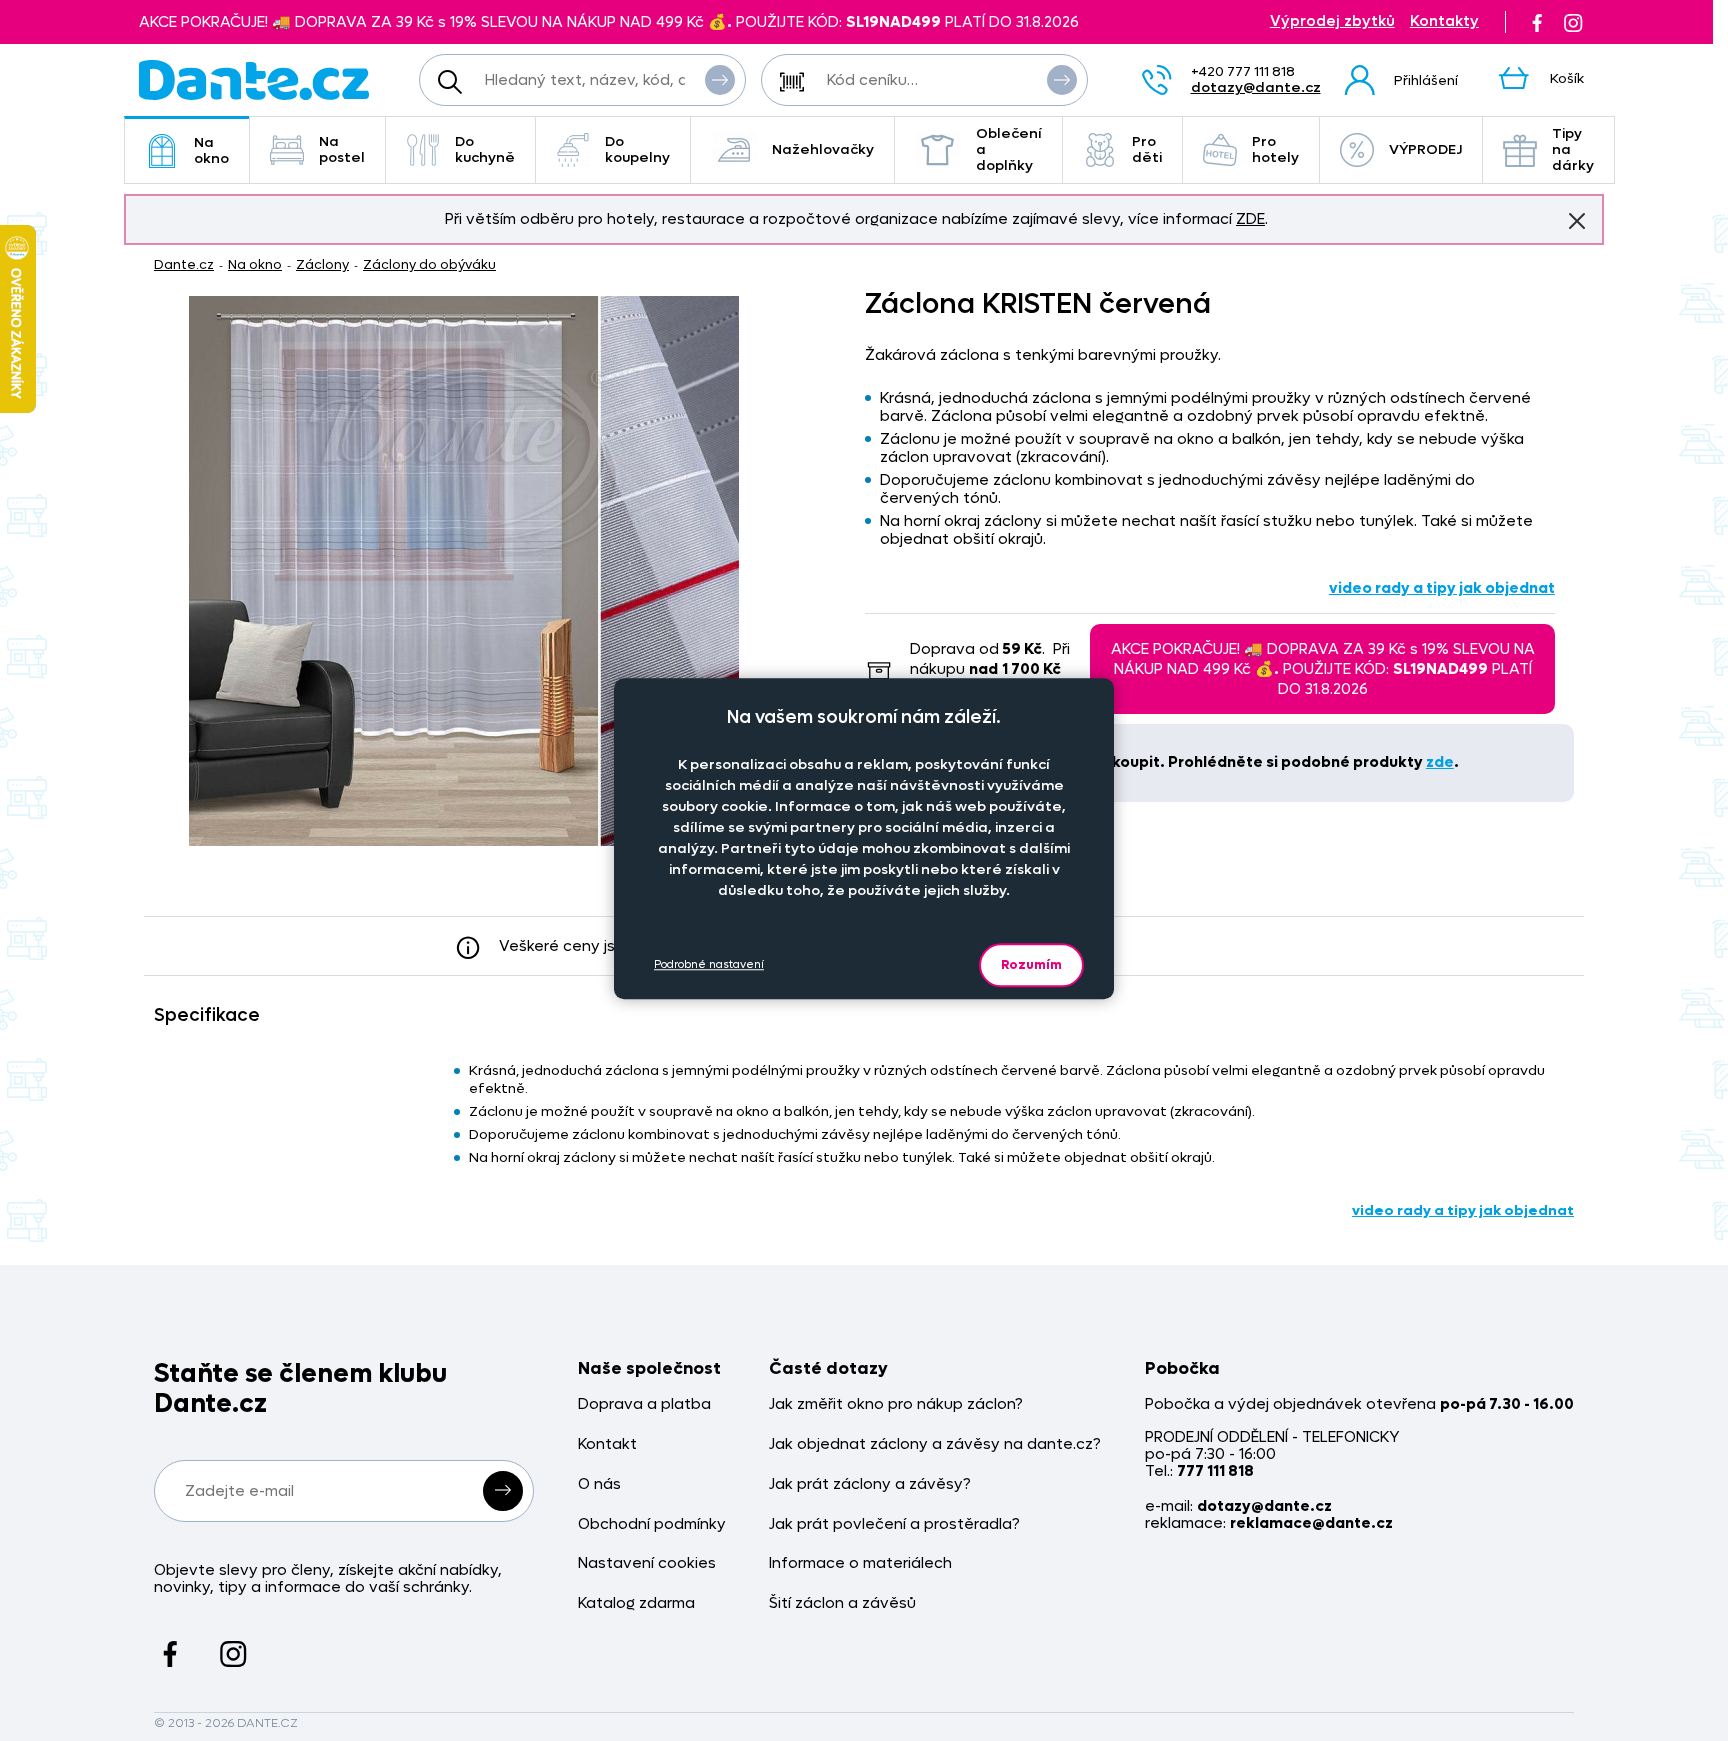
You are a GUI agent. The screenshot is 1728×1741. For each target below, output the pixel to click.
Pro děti (1147, 149)
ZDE (1250, 219)
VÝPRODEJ (1425, 149)
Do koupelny (637, 149)
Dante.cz (184, 264)
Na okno (211, 150)
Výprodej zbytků (1332, 21)
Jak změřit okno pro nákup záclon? (896, 1404)
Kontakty (1444, 21)
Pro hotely (1275, 149)
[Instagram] (1573, 22)
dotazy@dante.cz (1256, 87)
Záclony (322, 264)
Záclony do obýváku (429, 264)
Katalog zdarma (636, 1603)
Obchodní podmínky (652, 1524)
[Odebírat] (503, 1491)
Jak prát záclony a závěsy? (870, 1484)
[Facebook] (1537, 22)
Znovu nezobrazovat (1577, 221)
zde (1440, 762)
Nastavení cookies (647, 1563)
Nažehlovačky (823, 149)
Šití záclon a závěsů (842, 1603)
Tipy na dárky (1573, 149)
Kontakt (607, 1444)
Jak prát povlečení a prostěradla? (894, 1524)
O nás (599, 1484)
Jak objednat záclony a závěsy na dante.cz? (935, 1444)
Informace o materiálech (860, 1563)
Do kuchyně (485, 149)
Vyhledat (720, 80)
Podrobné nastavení (709, 964)
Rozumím (1031, 964)
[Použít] (1062, 80)
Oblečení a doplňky (1009, 149)
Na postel (342, 149)
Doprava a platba (644, 1404)
